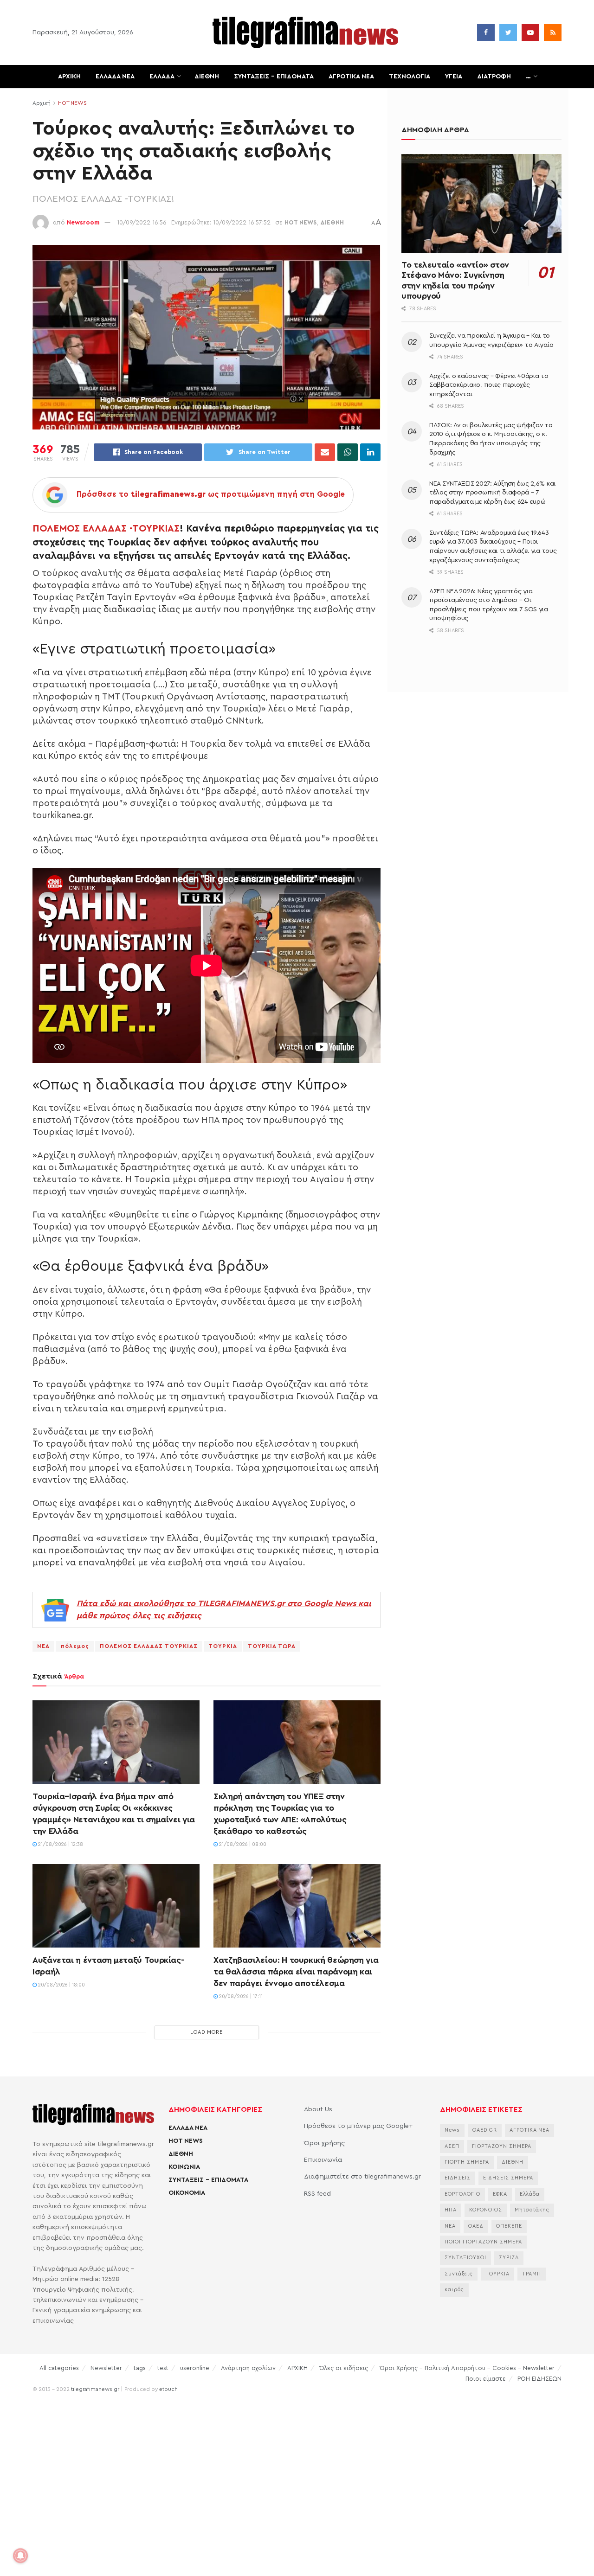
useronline (195, 2368)
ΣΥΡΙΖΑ (509, 2258)
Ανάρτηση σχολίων (248, 2368)
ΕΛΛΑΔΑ (162, 77)
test (163, 2368)
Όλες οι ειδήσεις (344, 2368)
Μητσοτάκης (532, 2210)
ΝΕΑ (43, 1646)
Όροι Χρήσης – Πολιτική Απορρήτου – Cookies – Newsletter (467, 2368)
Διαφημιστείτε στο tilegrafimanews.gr (362, 2177)
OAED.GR (485, 2130)
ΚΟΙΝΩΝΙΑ (184, 2167)
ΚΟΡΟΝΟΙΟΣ (486, 2210)
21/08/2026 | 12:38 (60, 1844)
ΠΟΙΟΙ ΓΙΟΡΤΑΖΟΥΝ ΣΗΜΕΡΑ (483, 2242)
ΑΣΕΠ (452, 2146)
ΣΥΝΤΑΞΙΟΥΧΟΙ (465, 2258)
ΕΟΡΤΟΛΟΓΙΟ (462, 2194)
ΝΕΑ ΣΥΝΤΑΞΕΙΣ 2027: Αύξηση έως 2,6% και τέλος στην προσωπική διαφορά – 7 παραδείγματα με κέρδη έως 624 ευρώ (492, 493)
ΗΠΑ (451, 2210)
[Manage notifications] (20, 2556)
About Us (318, 2109)
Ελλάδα (530, 2194)
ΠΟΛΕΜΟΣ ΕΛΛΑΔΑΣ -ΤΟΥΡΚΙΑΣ (106, 529)
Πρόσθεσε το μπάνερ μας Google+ (358, 2126)
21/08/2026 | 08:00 (242, 1844)
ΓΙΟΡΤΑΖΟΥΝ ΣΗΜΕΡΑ (502, 2146)
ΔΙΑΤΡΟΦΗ (494, 77)
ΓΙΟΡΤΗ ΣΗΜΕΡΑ (467, 2162)
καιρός (454, 2290)
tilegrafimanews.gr (95, 2389)
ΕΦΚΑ (500, 2194)
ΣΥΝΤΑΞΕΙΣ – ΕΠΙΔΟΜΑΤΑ (274, 77)
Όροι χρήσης (324, 2143)
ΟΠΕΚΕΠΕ (509, 2226)
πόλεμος (75, 1646)
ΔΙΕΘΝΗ (207, 77)
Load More (207, 2032)
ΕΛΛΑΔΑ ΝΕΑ (115, 77)
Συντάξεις (459, 2274)
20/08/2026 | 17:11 (240, 1996)
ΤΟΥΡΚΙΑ (223, 1646)
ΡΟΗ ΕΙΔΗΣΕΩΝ (539, 2379)
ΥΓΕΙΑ (454, 77)
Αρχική (42, 103)
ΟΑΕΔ (476, 2226)
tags (140, 2368)
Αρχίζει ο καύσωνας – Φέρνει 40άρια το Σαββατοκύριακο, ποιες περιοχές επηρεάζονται (489, 385)
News (452, 2130)
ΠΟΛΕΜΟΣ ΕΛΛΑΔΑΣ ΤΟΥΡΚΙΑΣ (149, 1646)
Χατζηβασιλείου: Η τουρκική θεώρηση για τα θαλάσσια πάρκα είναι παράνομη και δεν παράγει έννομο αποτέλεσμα (296, 1972)
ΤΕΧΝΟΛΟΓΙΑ (410, 77)
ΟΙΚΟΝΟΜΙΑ (187, 2193)
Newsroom (83, 222)
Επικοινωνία (323, 2160)
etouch (168, 2389)
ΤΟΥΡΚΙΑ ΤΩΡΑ (272, 1646)
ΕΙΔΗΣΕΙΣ (458, 2178)
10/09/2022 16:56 (142, 222)
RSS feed (317, 2194)
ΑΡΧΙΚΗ (69, 77)
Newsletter (106, 2368)
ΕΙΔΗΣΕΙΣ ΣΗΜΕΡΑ (508, 2178)
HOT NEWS (72, 103)
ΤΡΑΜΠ (532, 2274)
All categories (59, 2368)
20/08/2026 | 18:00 (61, 1985)
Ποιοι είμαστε (486, 2379)
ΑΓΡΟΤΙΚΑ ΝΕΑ (351, 77)
